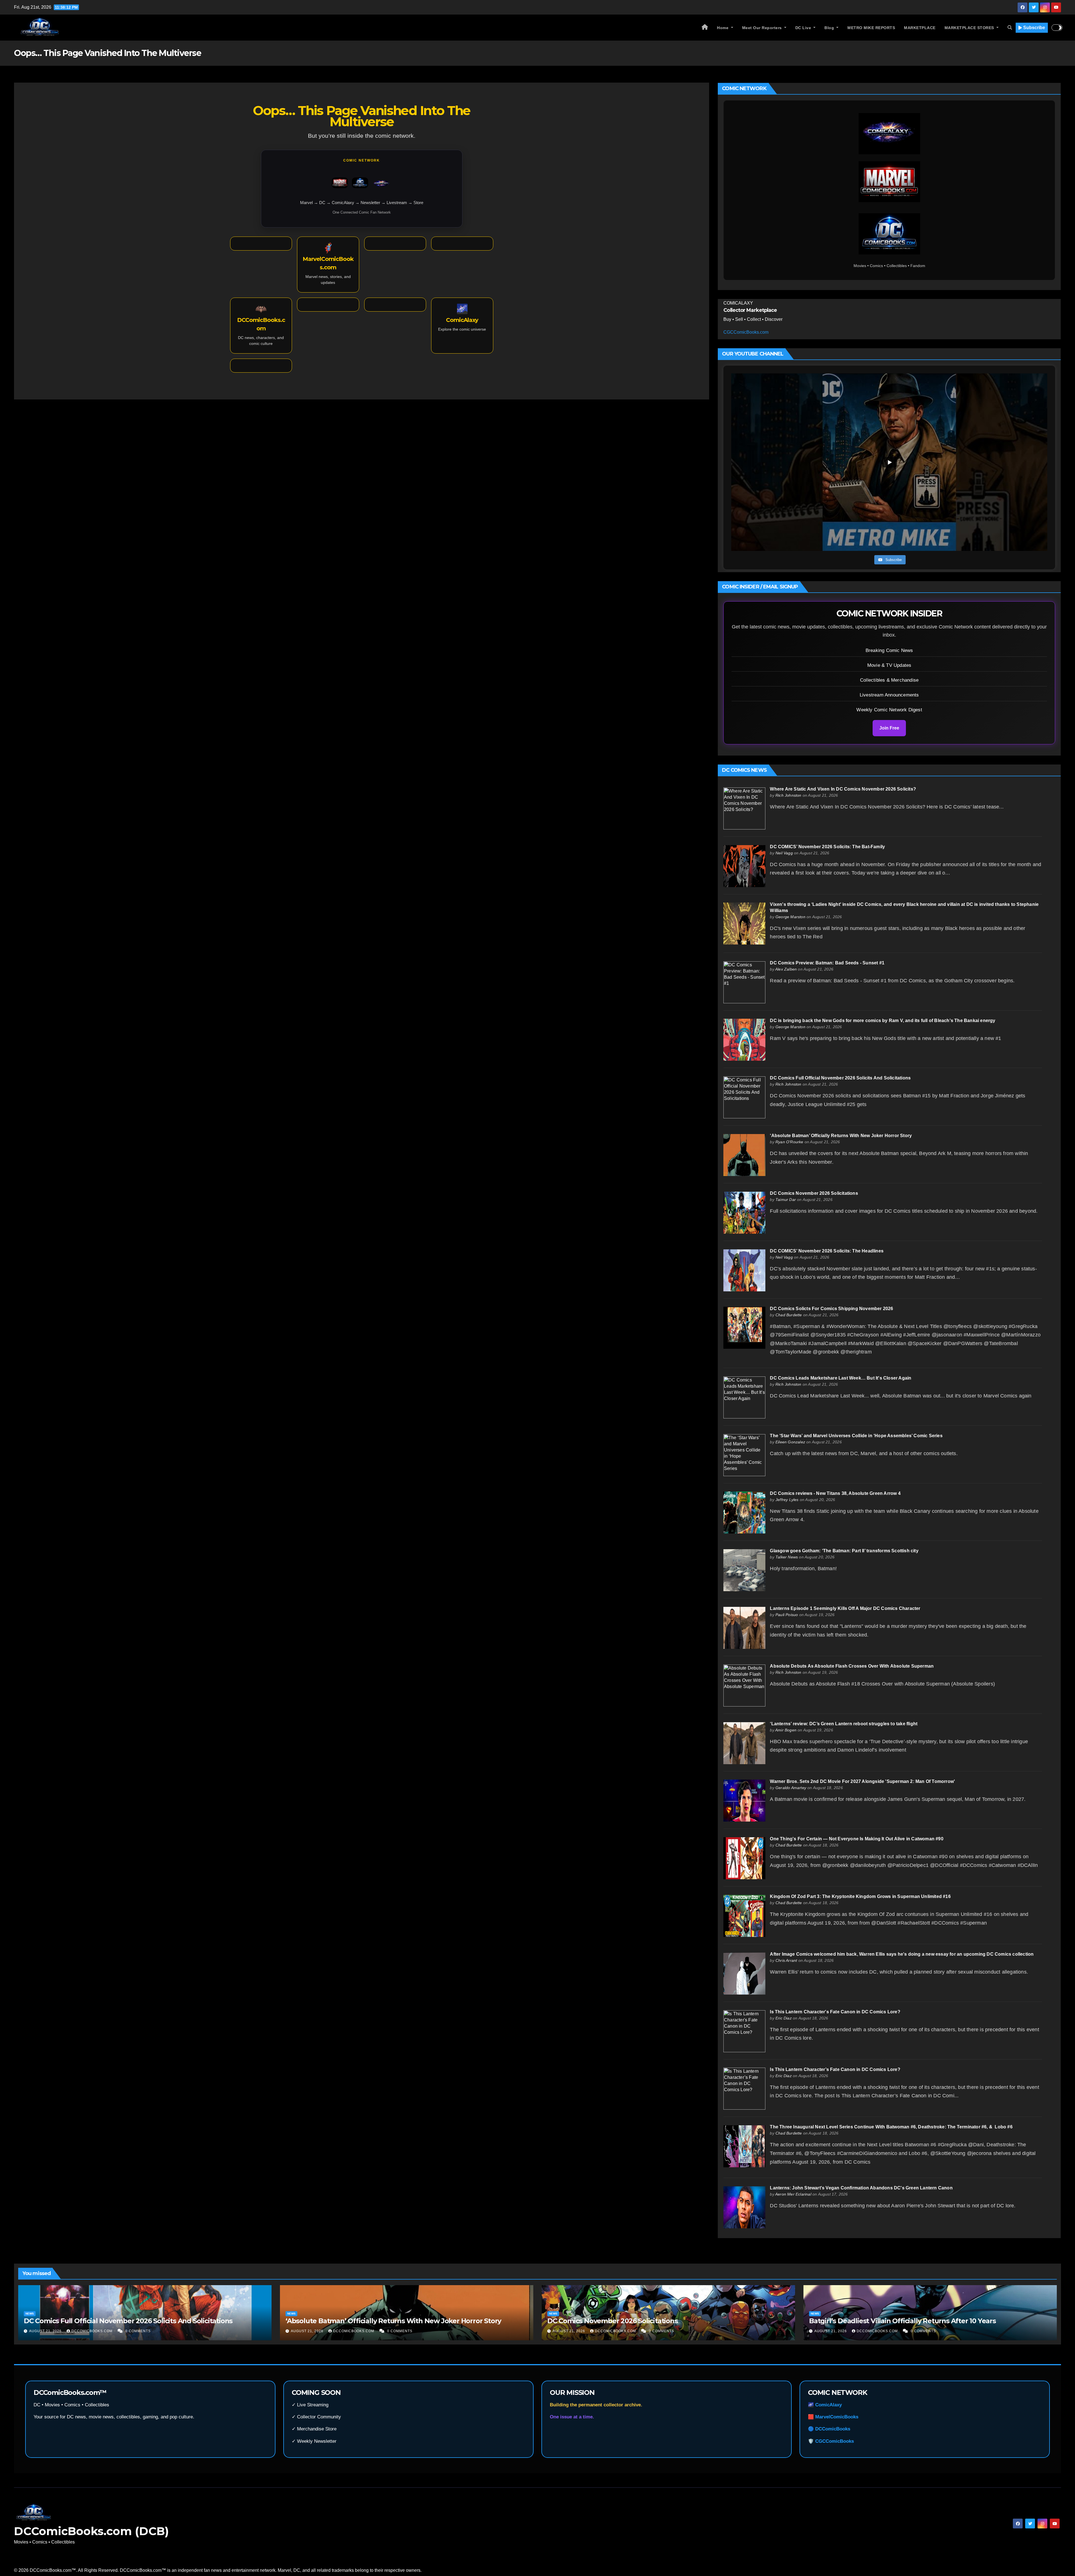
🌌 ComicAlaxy (825, 2405)
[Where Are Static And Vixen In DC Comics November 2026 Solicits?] (744, 808)
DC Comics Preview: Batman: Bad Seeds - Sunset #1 (827, 963)
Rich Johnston (788, 795)
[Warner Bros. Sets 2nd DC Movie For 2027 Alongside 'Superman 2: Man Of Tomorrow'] (744, 1800)
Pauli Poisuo (787, 1615)
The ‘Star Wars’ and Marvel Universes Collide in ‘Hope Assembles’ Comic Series (856, 1436)
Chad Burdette (789, 1315)
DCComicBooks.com (93, 2331)
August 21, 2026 (46, 2331)
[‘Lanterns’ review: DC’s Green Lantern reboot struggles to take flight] (744, 1743)
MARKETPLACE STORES (970, 28)
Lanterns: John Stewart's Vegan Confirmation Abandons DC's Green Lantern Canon (861, 2188)
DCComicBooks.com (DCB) (91, 2531)
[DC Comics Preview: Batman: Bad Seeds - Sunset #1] (744, 982)
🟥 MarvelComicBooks (833, 2417)
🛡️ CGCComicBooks (831, 2441)
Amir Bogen (786, 1730)
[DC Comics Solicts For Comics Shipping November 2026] (744, 1328)
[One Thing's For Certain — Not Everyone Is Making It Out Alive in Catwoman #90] (744, 1858)
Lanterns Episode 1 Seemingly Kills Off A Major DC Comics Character (845, 1608)
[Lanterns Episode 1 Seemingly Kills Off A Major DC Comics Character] (744, 1627)
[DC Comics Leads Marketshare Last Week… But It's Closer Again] (744, 1397)
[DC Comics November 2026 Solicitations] (744, 1212)
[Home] (705, 28)
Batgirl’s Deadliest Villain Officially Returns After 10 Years (902, 2321)
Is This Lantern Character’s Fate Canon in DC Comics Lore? (835, 2069)
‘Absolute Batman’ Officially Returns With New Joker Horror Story (841, 1136)
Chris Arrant (786, 1960)
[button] (1010, 28)
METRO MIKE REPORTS (871, 28)
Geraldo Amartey (791, 1788)
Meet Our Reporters (763, 28)
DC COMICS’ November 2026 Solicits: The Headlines (827, 1251)
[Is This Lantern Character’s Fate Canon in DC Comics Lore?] (744, 2088)
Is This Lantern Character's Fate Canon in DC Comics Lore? (835, 2012)
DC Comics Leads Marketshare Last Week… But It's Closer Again (841, 1378)
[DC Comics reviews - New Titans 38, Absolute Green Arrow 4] (744, 1512)
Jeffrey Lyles (787, 1500)
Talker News (787, 1557)
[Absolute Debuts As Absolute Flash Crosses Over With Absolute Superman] (744, 1685)
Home (723, 28)
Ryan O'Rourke (789, 1142)
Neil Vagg (784, 853)
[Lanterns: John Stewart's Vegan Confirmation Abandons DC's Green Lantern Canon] (744, 2207)
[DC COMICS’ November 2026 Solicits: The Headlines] (744, 1270)
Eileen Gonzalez (790, 1442)
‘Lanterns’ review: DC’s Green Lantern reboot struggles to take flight (844, 1724)
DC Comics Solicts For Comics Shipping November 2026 (831, 1309)
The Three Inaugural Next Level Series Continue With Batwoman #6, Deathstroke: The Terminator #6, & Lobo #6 (891, 2127)
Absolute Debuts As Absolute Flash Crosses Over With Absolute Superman (852, 1666)
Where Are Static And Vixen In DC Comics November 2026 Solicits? (843, 789)
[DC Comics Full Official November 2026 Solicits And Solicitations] (744, 1097)
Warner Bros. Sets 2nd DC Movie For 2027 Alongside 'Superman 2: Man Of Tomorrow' (862, 1781)
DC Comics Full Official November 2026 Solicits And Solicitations (840, 1078)
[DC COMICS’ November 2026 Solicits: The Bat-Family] (744, 866)
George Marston (790, 917)
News (30, 2314)
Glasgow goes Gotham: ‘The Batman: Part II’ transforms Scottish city (844, 1551)
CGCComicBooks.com (746, 332)
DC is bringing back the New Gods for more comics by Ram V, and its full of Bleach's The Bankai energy (883, 1021)
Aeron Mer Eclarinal (793, 2194)
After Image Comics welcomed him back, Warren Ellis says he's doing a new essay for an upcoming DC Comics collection (902, 1954)
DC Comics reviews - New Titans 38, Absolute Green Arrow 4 (835, 1493)
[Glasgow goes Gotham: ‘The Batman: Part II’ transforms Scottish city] (744, 1570)
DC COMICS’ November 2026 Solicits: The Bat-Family (827, 847)
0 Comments (138, 2331)
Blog (830, 28)
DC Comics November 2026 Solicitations (814, 1193)
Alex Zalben (786, 969)
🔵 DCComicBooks (829, 2429)
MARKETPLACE (920, 28)
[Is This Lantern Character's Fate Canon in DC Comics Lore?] (744, 2031)
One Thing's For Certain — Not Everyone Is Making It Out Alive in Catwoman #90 (857, 1839)
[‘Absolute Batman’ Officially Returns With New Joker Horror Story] (744, 1155)
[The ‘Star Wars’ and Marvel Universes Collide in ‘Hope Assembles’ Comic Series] (744, 1455)
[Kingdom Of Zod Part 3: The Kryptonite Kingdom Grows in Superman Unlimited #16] (744, 1915)
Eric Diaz (784, 2018)
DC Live (804, 28)
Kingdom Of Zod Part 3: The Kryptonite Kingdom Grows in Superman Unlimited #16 (860, 1896)
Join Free (889, 728)
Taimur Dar (786, 1200)
